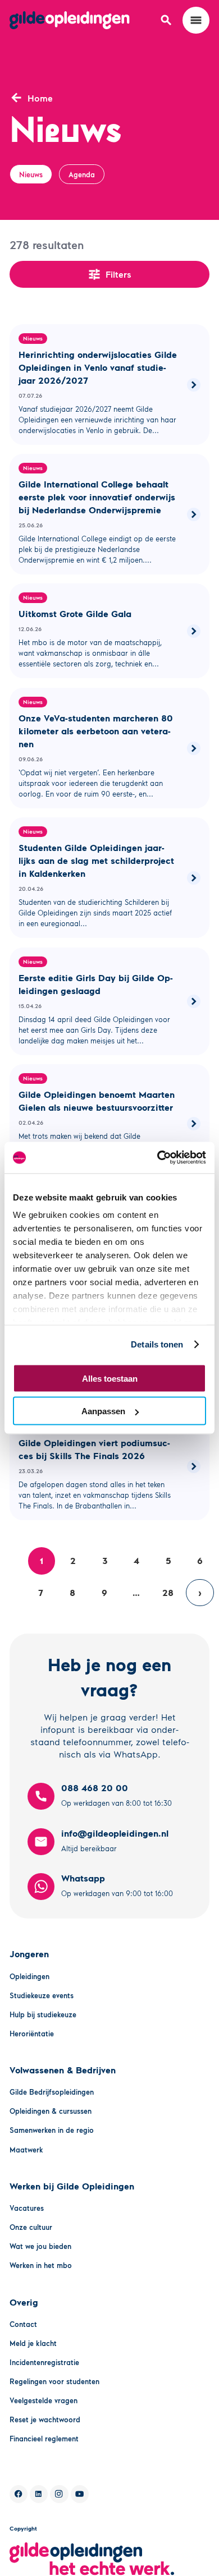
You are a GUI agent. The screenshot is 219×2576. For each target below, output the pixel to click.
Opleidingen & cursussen (51, 2111)
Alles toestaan (110, 1378)
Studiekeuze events (42, 1995)
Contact (23, 2324)
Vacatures (27, 2208)
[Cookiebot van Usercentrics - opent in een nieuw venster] (158, 1158)
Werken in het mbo (41, 2265)
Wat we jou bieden (40, 2246)
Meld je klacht (33, 2343)
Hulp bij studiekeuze (43, 2014)
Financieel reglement (44, 2439)
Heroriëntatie (32, 2034)
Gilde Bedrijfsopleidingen (52, 2092)
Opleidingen (29, 1976)
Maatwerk (26, 2150)
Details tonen (157, 1344)
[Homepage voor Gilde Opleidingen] (70, 20)
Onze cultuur (31, 2227)
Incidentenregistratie (44, 2362)
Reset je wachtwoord (45, 2419)
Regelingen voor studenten (54, 2381)
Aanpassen (103, 1411)
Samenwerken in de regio (52, 2130)
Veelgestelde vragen (44, 2400)
